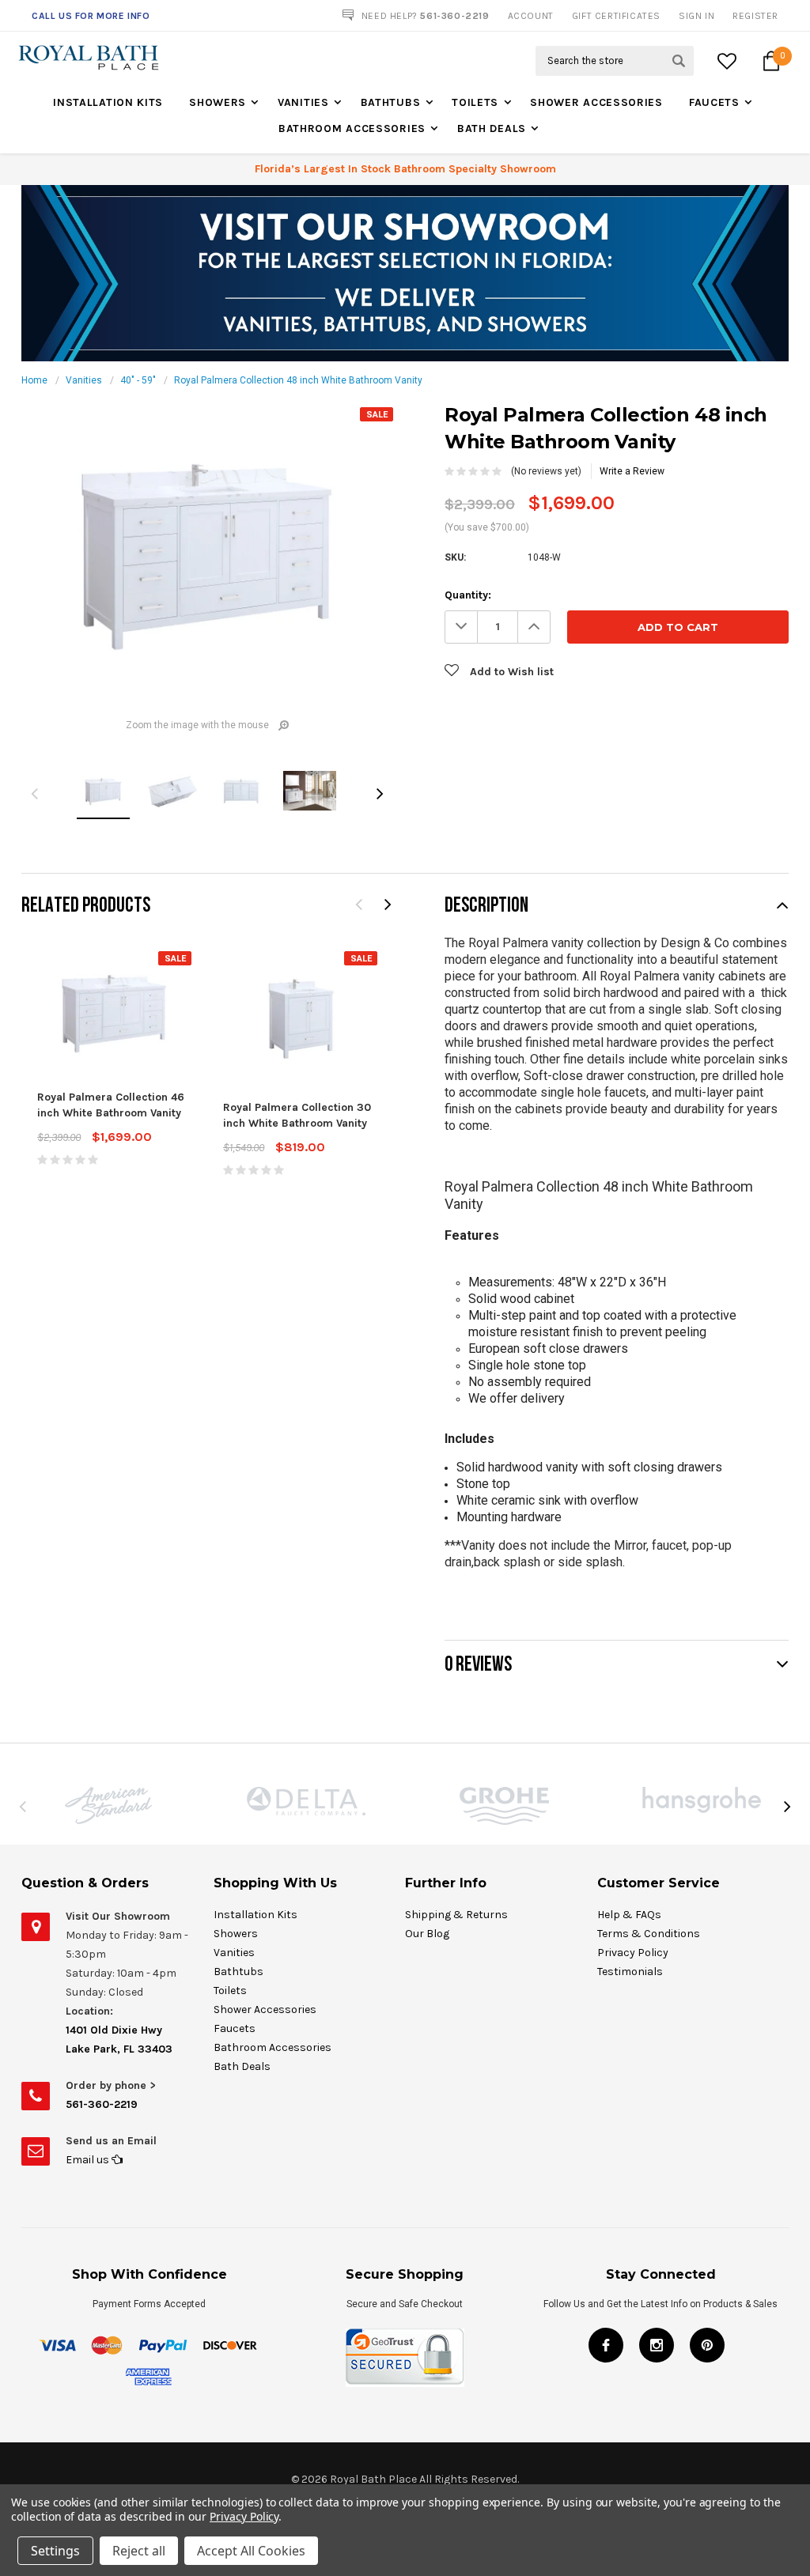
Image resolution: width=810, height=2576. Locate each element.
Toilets (475, 102)
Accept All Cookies (251, 2551)
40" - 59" (138, 380)
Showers (218, 102)
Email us (89, 2160)
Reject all (139, 2551)
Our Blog (427, 1934)
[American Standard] (108, 1805)
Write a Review (632, 471)
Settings (55, 2551)
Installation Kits (108, 102)
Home (34, 380)
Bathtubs (391, 102)
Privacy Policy (633, 1953)
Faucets (714, 102)
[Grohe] (504, 1806)
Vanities (303, 102)
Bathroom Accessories (352, 128)
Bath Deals (492, 128)
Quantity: (468, 595)
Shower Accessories (596, 102)
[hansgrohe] (702, 1800)
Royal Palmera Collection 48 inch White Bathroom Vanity (298, 380)
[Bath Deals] (405, 273)
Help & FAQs (629, 1915)
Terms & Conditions (649, 1934)
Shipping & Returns (456, 1915)
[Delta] (306, 1801)
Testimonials (630, 1972)
